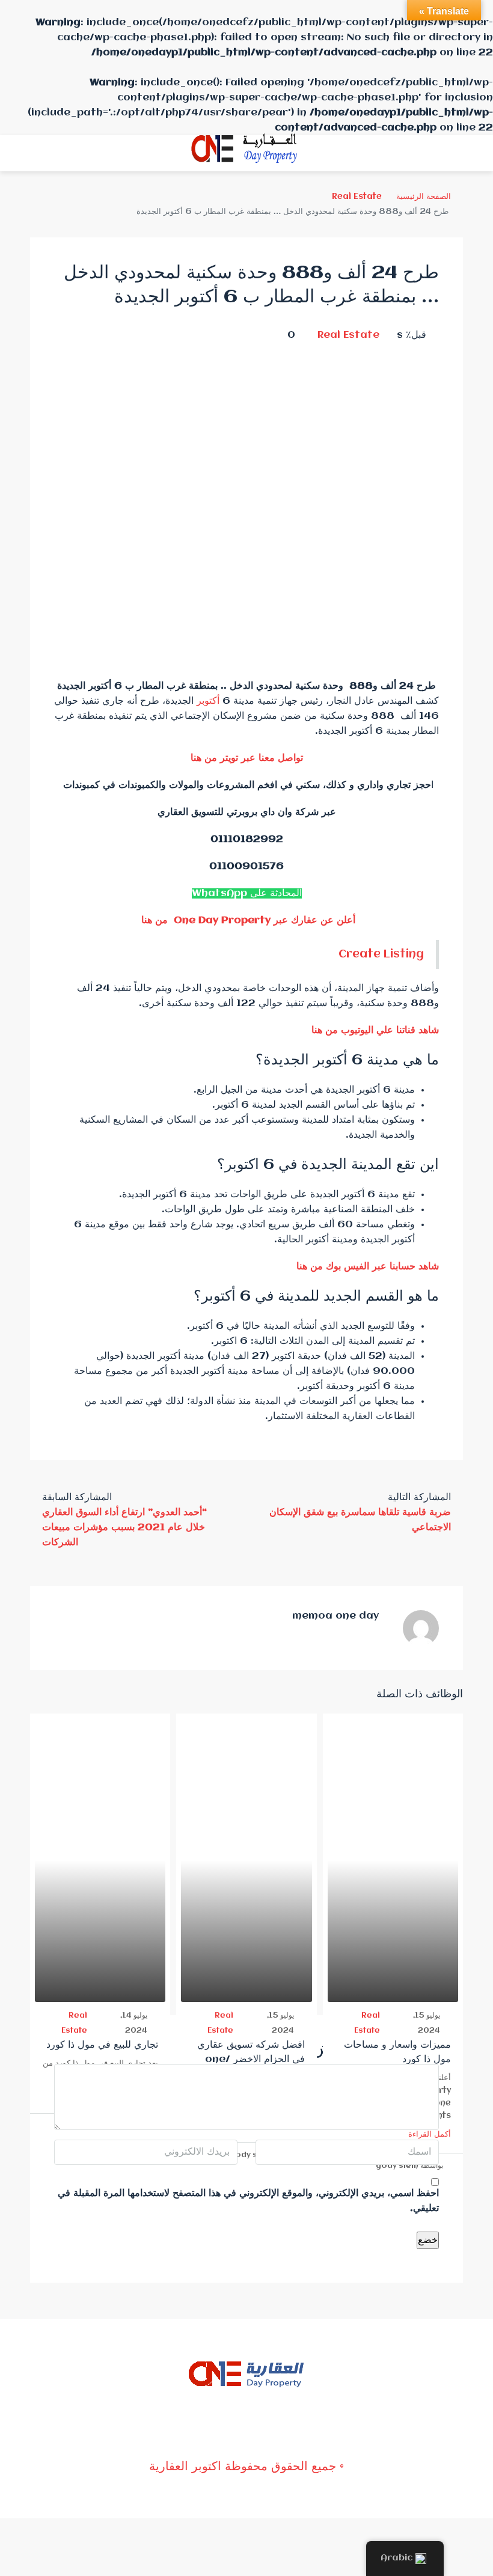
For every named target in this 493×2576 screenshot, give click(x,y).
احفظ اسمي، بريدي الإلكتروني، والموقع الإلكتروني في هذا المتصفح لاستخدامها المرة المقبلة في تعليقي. (248, 2201)
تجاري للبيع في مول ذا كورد (102, 2045)
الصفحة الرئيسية (424, 197)
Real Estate (357, 197)
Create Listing (381, 954)
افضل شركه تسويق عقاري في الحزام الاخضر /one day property (251, 2059)
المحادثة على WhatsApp (247, 893)
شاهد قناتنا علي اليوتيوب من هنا (375, 1030)
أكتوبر (208, 701)
